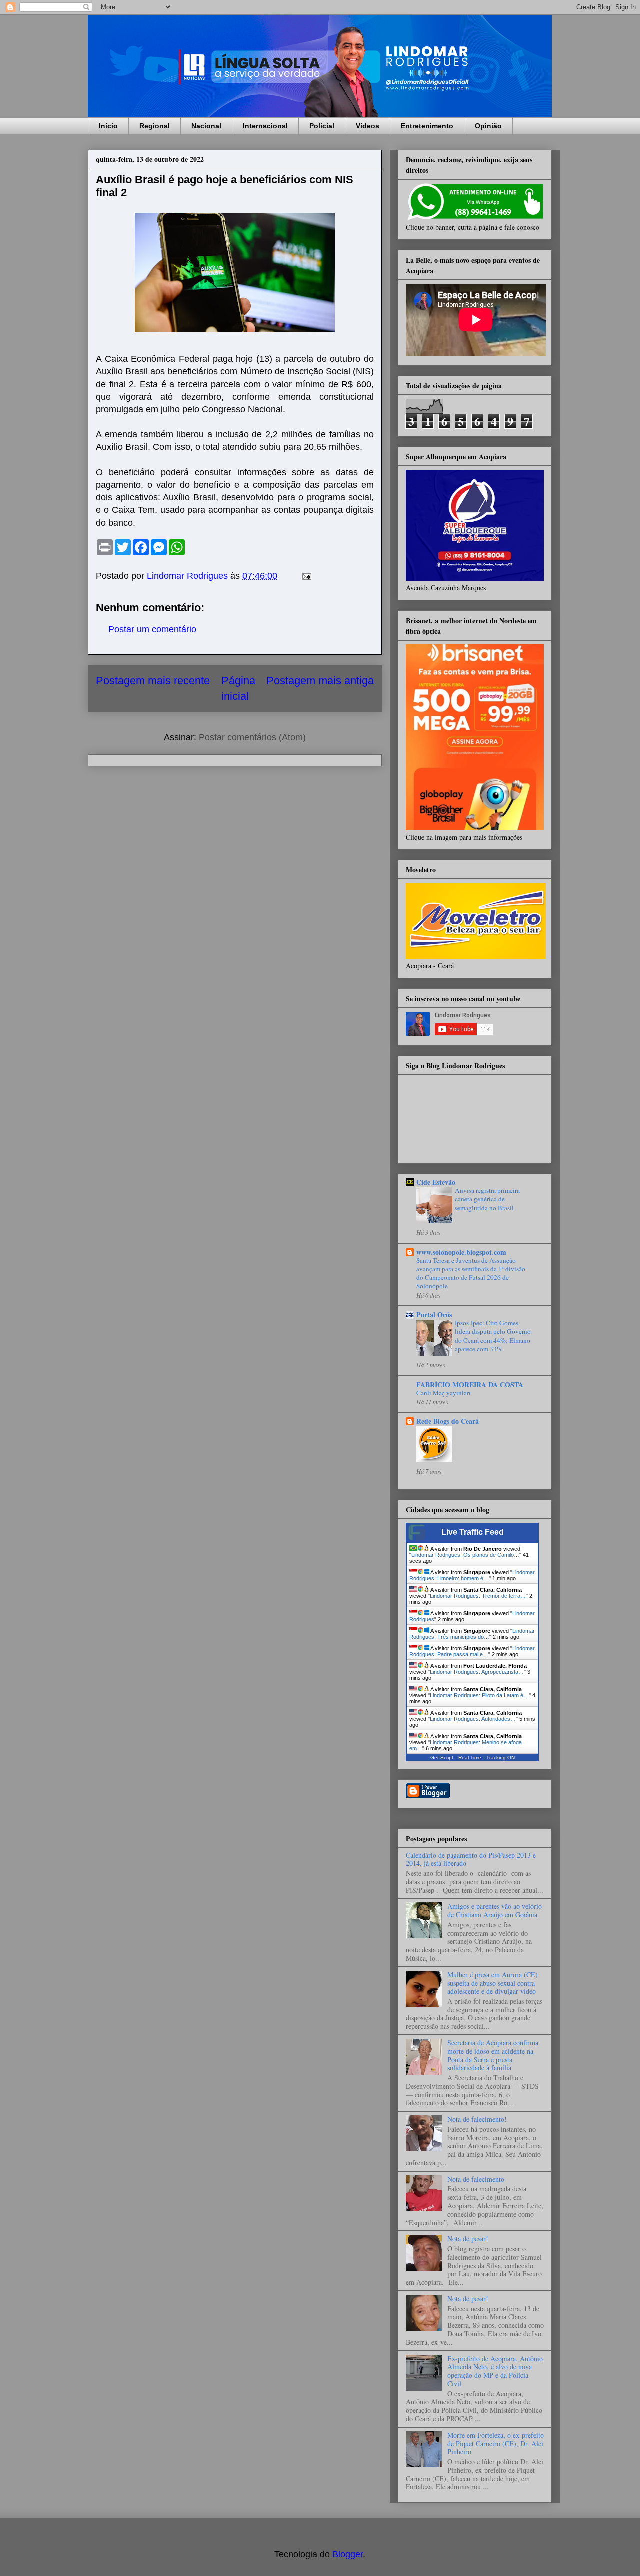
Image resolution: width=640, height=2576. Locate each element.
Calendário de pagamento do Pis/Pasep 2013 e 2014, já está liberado (471, 1859)
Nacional (206, 126)
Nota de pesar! (468, 2239)
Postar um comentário (152, 629)
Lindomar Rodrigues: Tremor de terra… (478, 1596)
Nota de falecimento (476, 2179)
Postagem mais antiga (320, 681)
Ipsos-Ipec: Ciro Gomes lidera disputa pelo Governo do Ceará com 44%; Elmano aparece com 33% (493, 1336)
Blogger (348, 2554)
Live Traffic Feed (473, 1532)
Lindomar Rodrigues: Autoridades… (473, 1719)
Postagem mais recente (153, 681)
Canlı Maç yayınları (444, 1393)
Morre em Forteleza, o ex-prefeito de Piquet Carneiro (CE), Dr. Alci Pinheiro (496, 2444)
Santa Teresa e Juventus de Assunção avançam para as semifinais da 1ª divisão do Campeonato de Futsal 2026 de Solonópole (471, 1273)
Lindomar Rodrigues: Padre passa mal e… (472, 1651)
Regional (155, 126)
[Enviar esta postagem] (306, 576)
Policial (322, 126)
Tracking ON (501, 1758)
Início (108, 126)
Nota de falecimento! (477, 2119)
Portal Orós (434, 1315)
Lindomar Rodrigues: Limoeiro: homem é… (472, 1575)
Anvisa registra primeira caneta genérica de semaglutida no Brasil (487, 1199)
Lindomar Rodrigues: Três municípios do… (472, 1634)
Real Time (470, 1758)
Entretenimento (427, 126)
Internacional (265, 126)
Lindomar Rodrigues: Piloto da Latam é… (479, 1695)
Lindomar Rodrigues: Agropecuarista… (477, 1672)
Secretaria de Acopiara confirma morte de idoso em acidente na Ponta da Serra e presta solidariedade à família (493, 2055)
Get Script (442, 1758)
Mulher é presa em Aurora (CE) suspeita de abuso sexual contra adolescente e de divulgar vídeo (493, 1983)
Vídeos (368, 126)
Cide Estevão (436, 1182)
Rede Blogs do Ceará (448, 1421)
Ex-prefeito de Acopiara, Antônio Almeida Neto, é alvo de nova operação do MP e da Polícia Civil (495, 2371)
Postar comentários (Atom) (252, 737)
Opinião (488, 126)
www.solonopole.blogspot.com (461, 1252)
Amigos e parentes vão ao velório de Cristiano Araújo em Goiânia (495, 1910)
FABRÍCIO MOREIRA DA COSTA (470, 1385)
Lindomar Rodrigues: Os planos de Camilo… (465, 1555)
